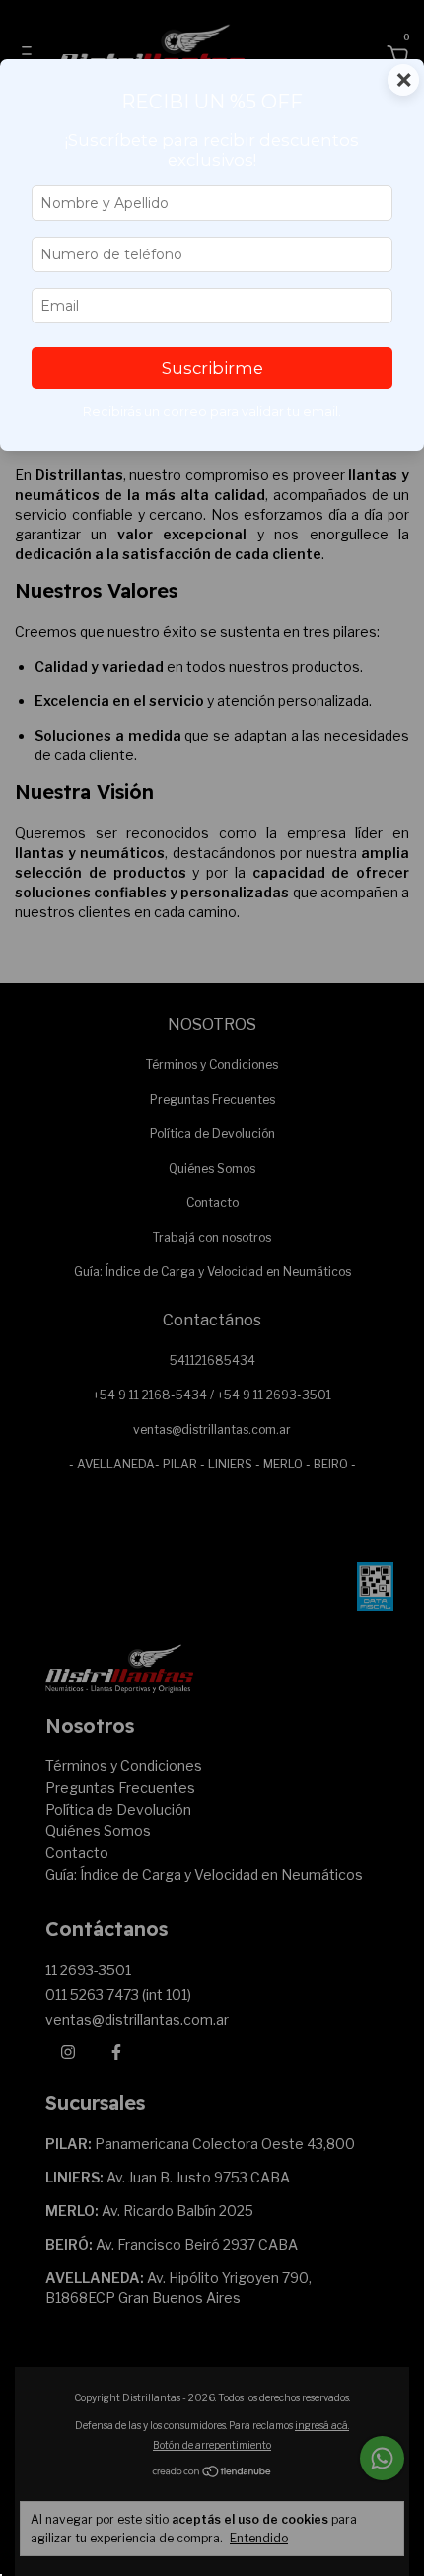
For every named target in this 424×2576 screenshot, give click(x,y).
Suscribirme (212, 368)
